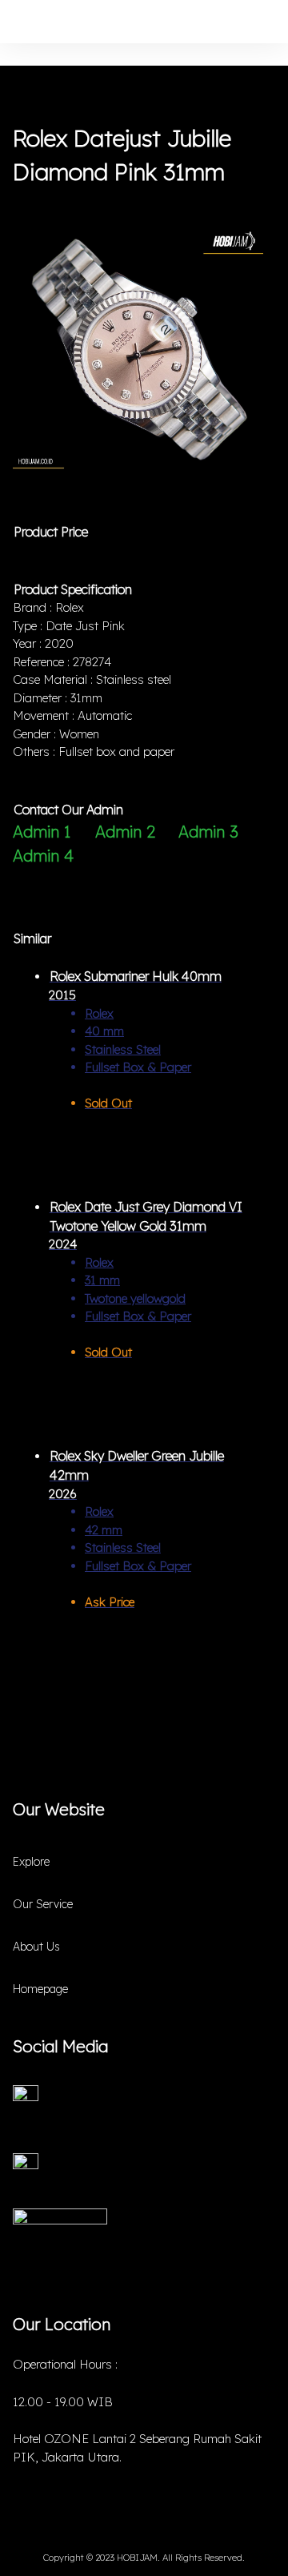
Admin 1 (42, 832)
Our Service (43, 1904)
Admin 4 (43, 856)
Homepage (40, 1989)
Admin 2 (125, 832)
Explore (31, 1862)
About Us (36, 1947)
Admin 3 (208, 832)
